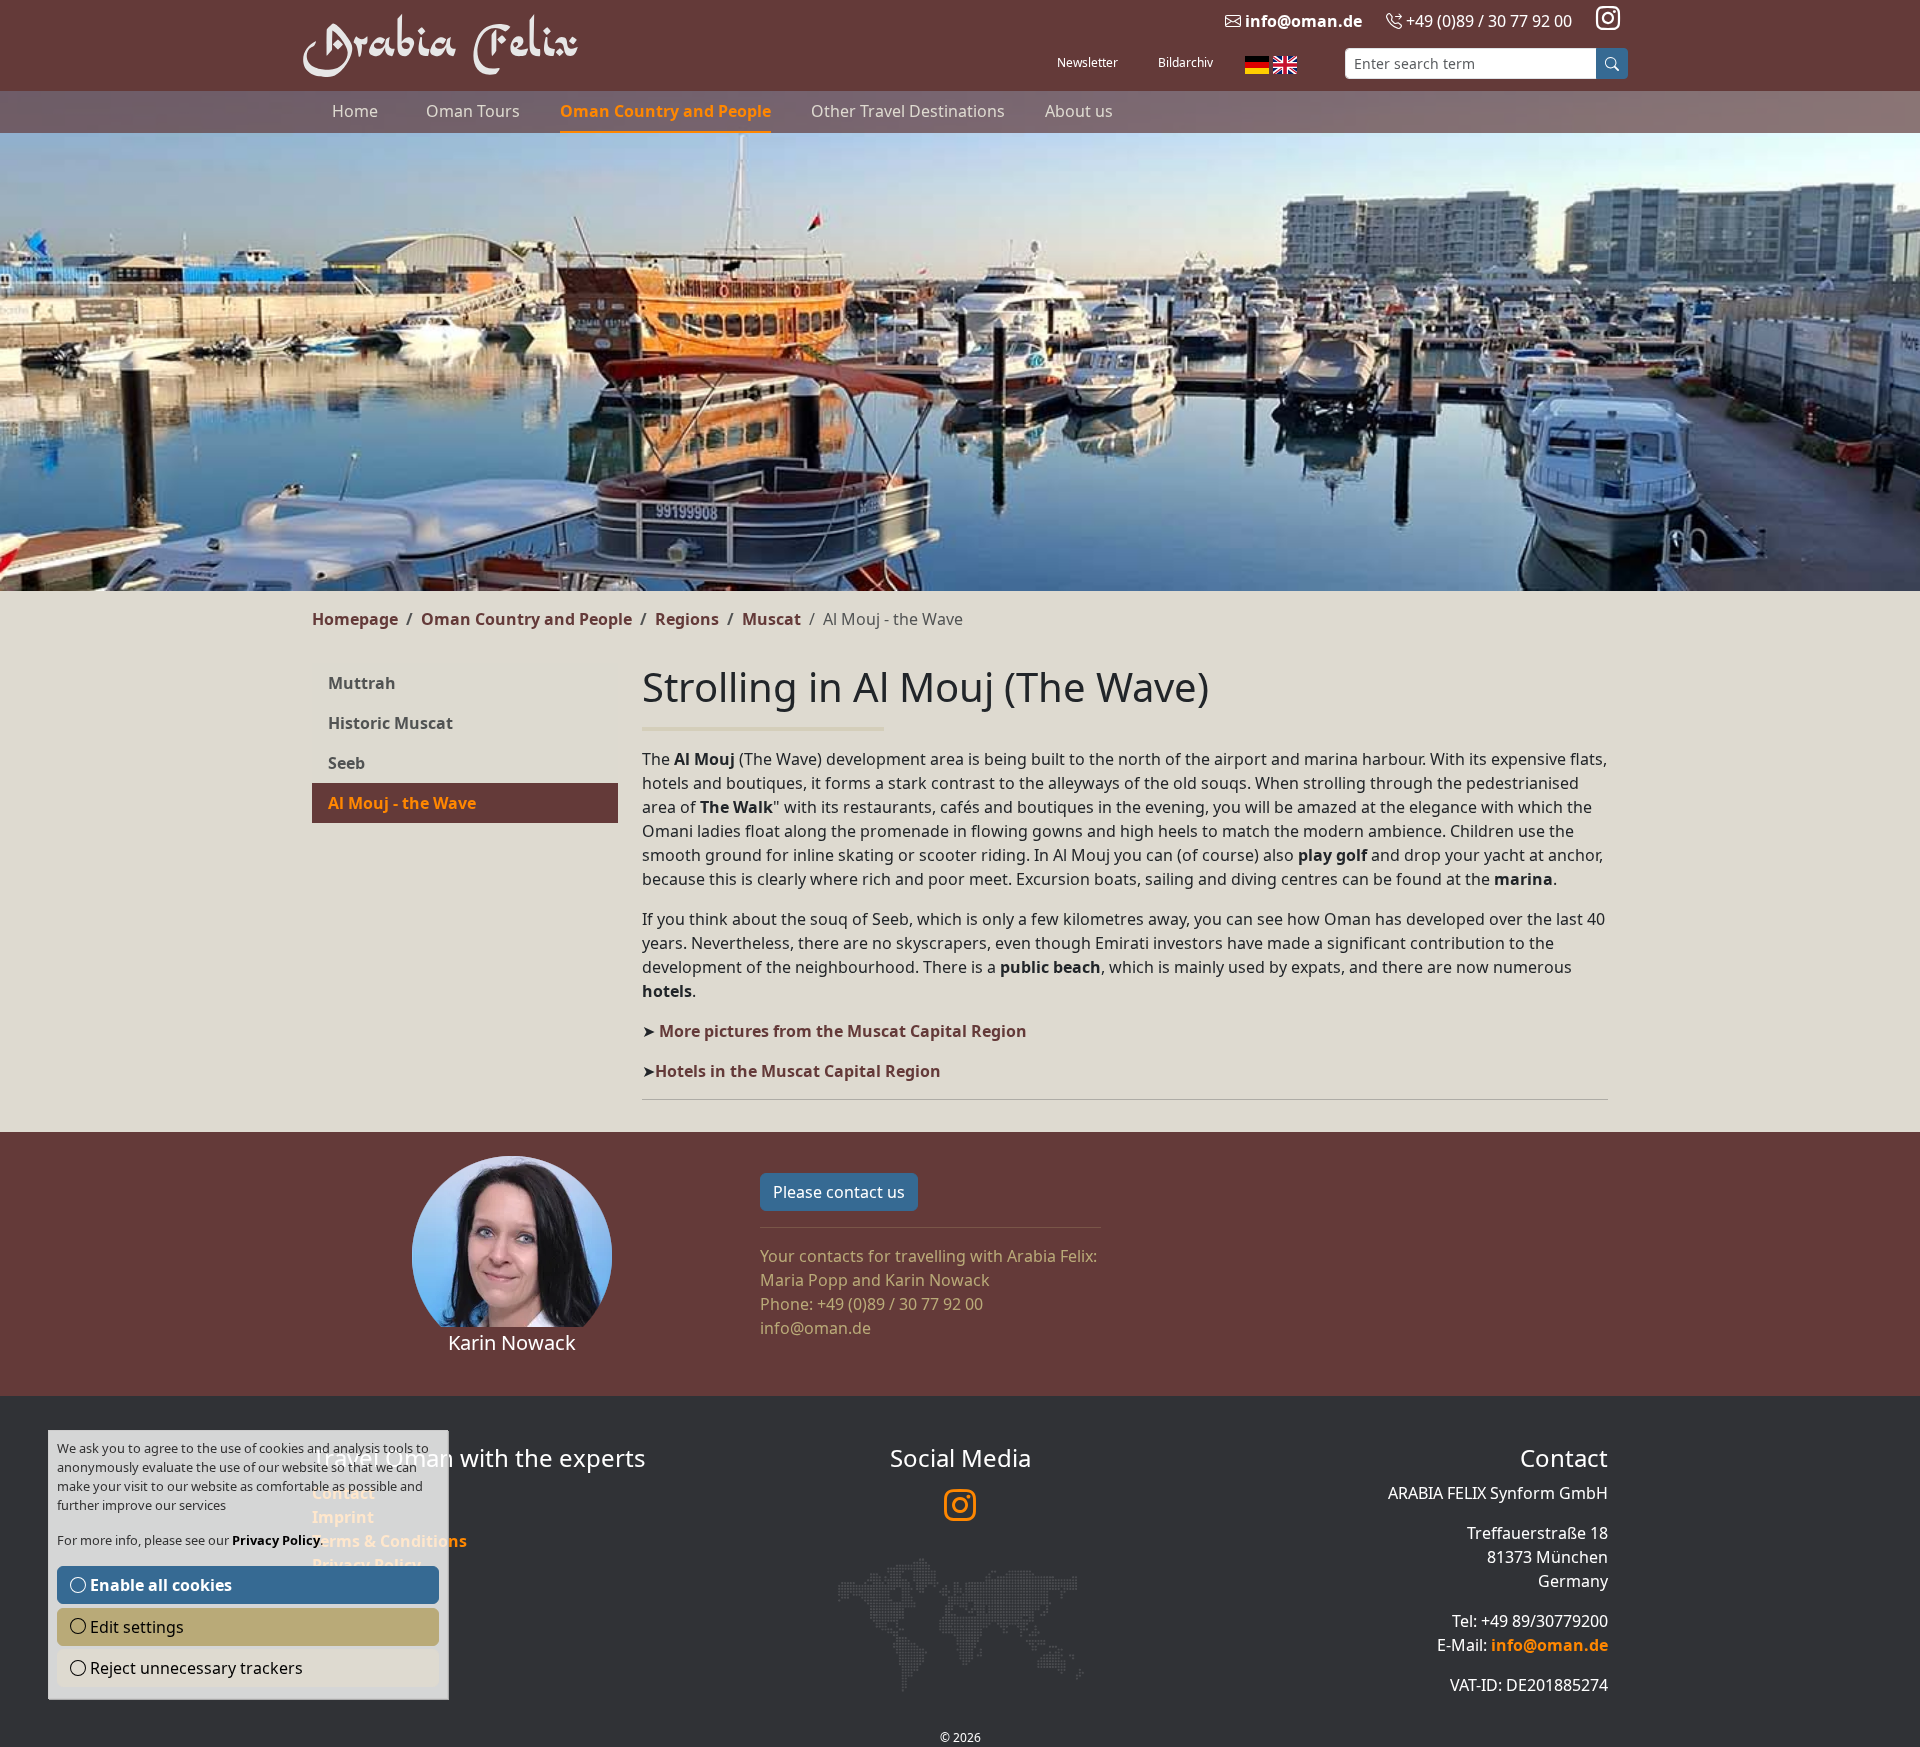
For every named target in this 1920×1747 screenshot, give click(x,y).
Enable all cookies (159, 1585)
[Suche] (1612, 63)
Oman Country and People (665, 111)
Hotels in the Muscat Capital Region (798, 1071)
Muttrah (362, 683)
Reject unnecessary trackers (194, 1668)
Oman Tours (473, 111)
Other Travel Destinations (908, 111)
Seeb (346, 763)
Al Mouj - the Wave (402, 803)
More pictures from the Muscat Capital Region (843, 1031)
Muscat (771, 619)
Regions (687, 619)
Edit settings (135, 1627)
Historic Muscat (390, 723)
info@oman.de (1303, 21)
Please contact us (839, 1192)
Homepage (355, 619)
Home (355, 111)
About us (1079, 111)
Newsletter (1087, 62)
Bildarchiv (1185, 62)
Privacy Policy (276, 1540)
